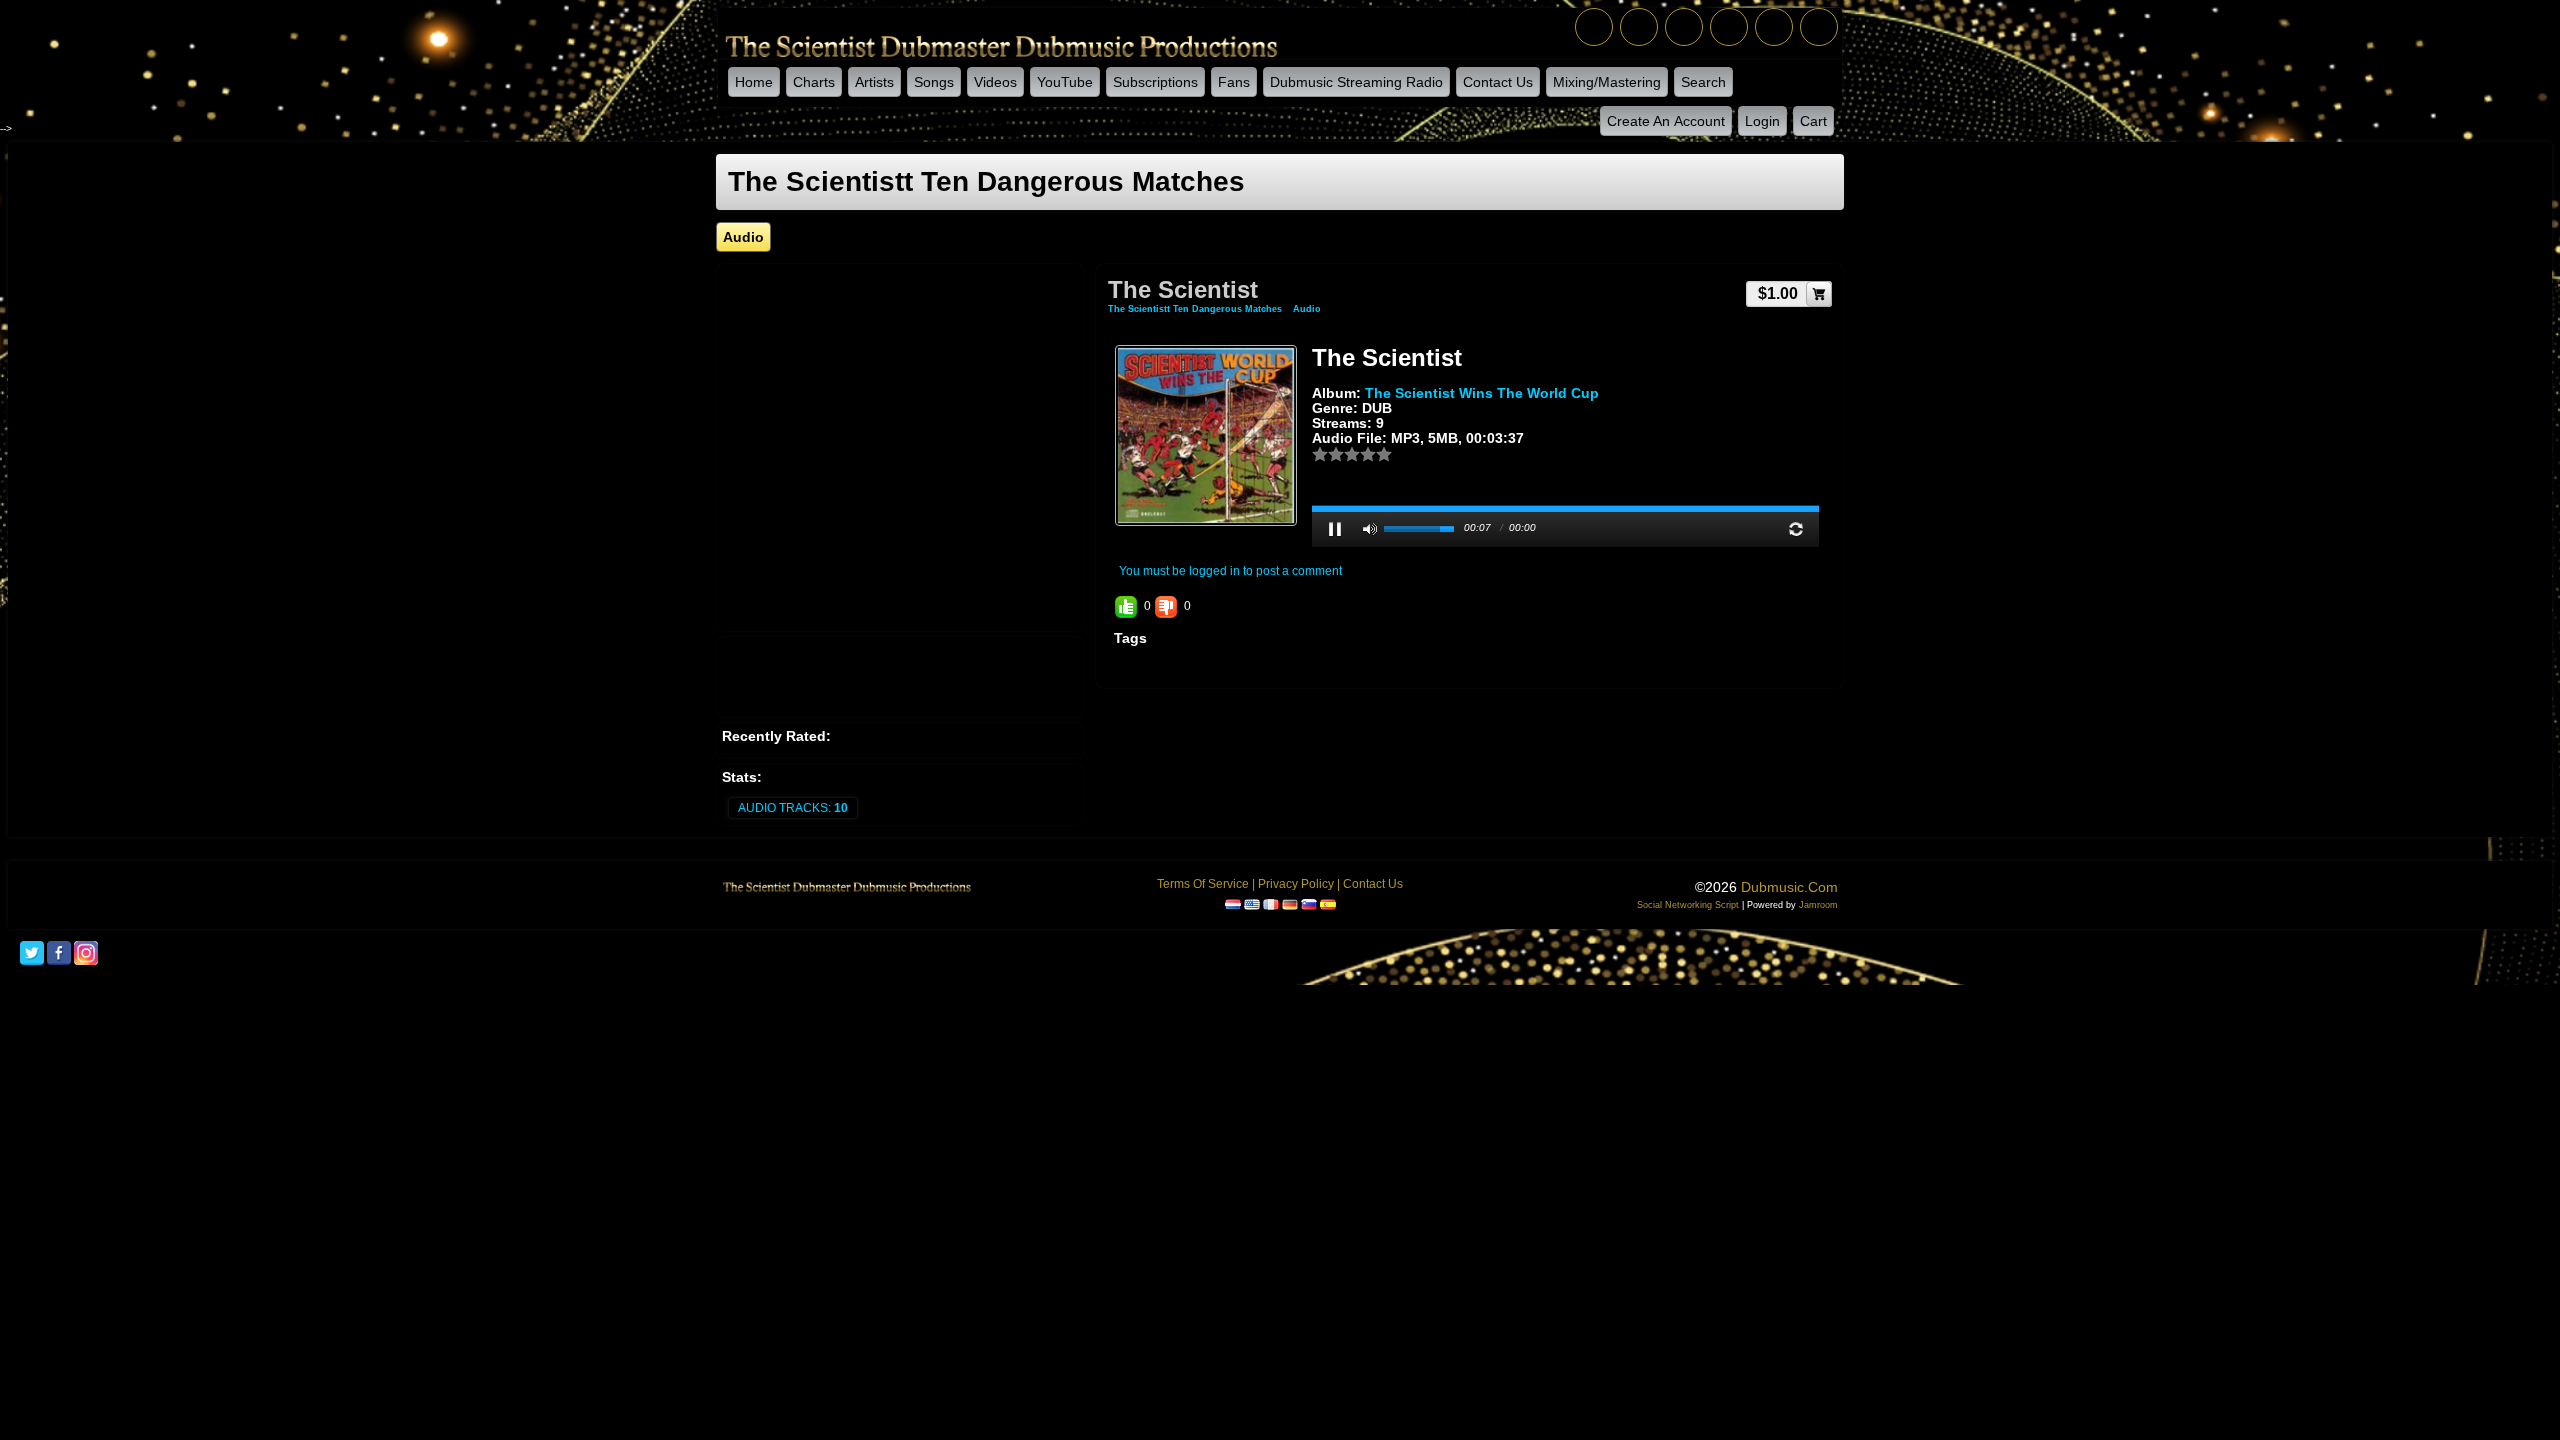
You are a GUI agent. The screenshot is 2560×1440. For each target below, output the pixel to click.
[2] (1328, 454)
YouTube (1065, 82)
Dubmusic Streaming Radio (1356, 82)
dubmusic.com (1789, 887)
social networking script (1688, 905)
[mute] (1370, 529)
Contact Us (1498, 82)
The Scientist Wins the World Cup (1482, 393)
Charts (814, 82)
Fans (1234, 82)
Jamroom (1818, 905)
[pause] (1335, 529)
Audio (1307, 309)
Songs (934, 82)
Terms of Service (1203, 884)
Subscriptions (1155, 82)
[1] (1320, 454)
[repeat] (1796, 529)
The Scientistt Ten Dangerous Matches (1195, 309)
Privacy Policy (1296, 884)
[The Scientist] (1206, 435)
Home (754, 82)
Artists (874, 82)
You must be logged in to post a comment (1230, 571)
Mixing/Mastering (1607, 82)
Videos (995, 82)
